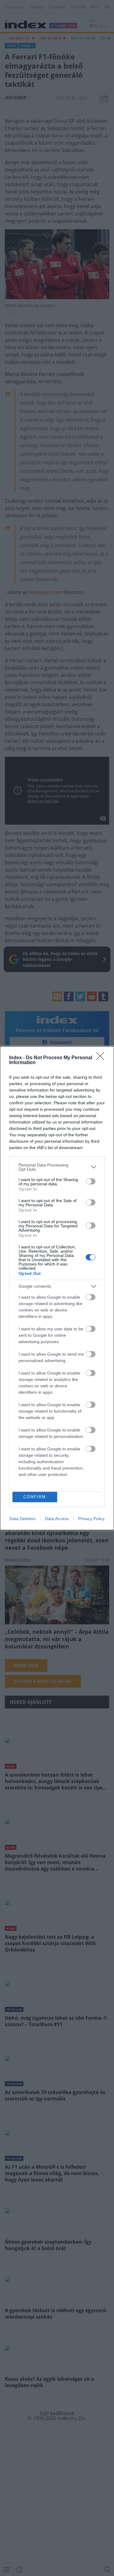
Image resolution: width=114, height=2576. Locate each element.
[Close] (102, 1058)
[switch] (91, 1181)
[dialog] (57, 1288)
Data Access (57, 1519)
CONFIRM (35, 1497)
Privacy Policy (91, 1519)
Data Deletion (22, 1519)
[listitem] (57, 1167)
